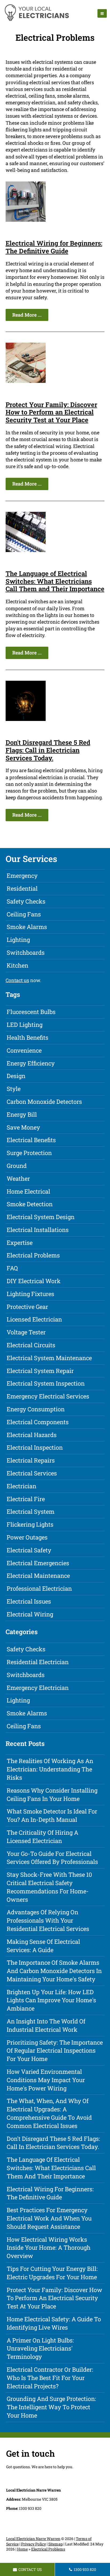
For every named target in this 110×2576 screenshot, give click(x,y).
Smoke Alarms (27, 927)
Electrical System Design (41, 1217)
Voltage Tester (26, 1332)
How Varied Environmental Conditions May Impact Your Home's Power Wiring (46, 2080)
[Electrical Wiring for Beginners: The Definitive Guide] (26, 220)
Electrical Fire (26, 1499)
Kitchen (17, 965)
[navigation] (102, 13)
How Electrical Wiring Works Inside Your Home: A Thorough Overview (49, 2248)
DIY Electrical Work (34, 1281)
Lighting (18, 940)
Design (16, 1076)
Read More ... (27, 315)
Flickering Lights (30, 1524)
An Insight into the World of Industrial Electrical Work (46, 2025)
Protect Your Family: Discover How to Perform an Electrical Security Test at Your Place (51, 412)
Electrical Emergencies (38, 1563)
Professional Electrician (39, 1588)
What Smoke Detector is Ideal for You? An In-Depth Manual (52, 1815)
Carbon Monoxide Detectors (44, 1102)
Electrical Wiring (30, 1614)
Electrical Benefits (31, 1140)
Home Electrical (28, 1191)
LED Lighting (25, 1025)
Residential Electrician (38, 1662)
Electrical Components (38, 1422)
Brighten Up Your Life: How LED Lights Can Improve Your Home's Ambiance (51, 2000)
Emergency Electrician (38, 1688)
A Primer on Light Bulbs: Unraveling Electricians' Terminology (40, 2349)
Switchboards (26, 952)
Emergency (22, 876)
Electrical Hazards (32, 1435)
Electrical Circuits (31, 1345)
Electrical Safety (29, 1550)
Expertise (20, 1243)
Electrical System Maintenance (49, 1358)
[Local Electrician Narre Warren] (36, 20)
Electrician (21, 1486)
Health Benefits (27, 1037)
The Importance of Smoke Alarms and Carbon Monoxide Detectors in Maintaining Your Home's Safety (54, 1971)
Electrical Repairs (31, 1460)
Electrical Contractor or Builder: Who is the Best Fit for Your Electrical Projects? (50, 2378)
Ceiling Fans (24, 914)
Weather (18, 1178)
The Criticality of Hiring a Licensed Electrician (42, 1837)
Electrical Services (32, 1473)
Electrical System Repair (40, 1371)
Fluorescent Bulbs (31, 1012)
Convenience (24, 1050)
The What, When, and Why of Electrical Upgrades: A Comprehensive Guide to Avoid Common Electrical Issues (49, 2113)
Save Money (23, 1127)
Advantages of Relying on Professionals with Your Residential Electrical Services (48, 1920)
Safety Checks (26, 901)
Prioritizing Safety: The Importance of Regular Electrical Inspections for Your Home (55, 2051)
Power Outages (27, 1537)
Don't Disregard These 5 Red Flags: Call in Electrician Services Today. (48, 750)
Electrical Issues (29, 1601)
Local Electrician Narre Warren (33, 2539)
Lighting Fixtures (30, 1294)
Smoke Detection (30, 1204)
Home (22, 2549)
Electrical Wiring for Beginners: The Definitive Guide (54, 247)
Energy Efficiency (31, 1063)
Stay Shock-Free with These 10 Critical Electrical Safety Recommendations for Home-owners (49, 1887)
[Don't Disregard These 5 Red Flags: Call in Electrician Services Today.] (26, 719)
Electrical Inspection (35, 1447)
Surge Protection (29, 1153)
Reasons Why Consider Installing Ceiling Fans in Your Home (52, 1794)
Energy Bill (22, 1114)
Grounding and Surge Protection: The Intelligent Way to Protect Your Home (51, 2407)
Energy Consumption (36, 1409)
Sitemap (56, 2544)
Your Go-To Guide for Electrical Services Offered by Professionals (52, 1858)
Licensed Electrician (34, 1319)
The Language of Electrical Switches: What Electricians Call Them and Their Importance (55, 581)
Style (14, 1089)
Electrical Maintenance (38, 1576)
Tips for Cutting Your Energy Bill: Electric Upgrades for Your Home (52, 2273)
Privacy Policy (34, 2544)
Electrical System (31, 1511)
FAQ (12, 1268)
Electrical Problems (33, 1255)
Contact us (17, 980)
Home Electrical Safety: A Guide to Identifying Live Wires (54, 2323)
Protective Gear (27, 1307)
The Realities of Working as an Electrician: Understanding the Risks (50, 1769)
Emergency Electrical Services (48, 1396)
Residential (22, 888)
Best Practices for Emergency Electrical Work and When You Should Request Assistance (49, 2218)
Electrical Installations (38, 1230)
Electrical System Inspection (46, 1383)
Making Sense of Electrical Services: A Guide (43, 1946)
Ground (17, 1166)
